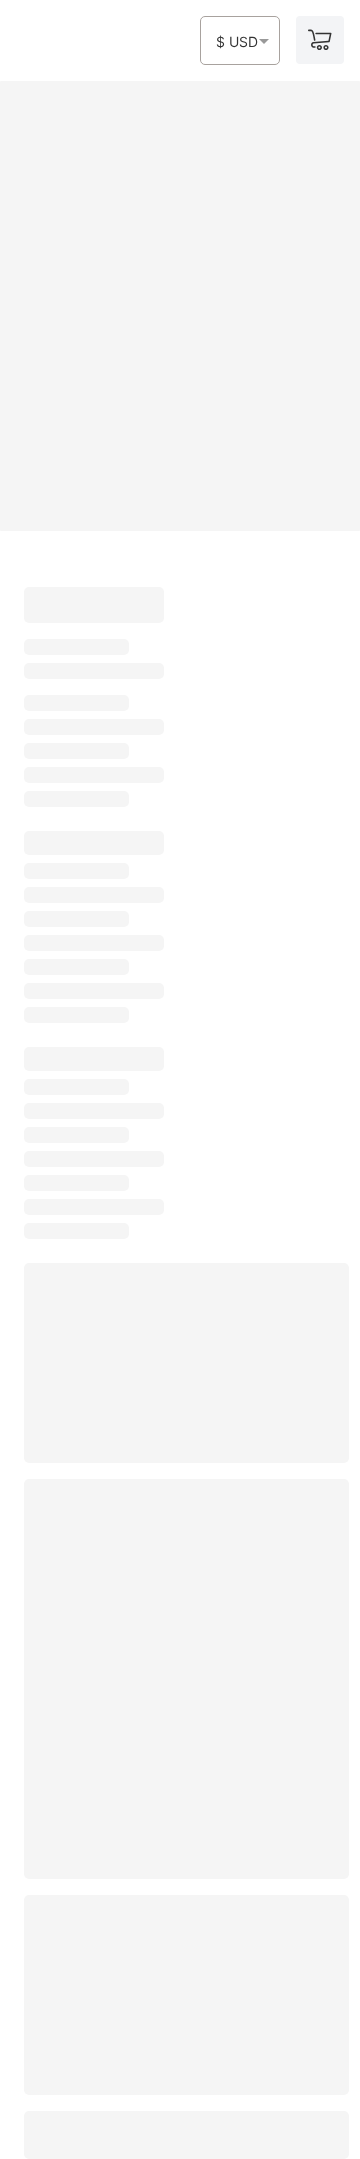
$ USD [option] (237, 42)
